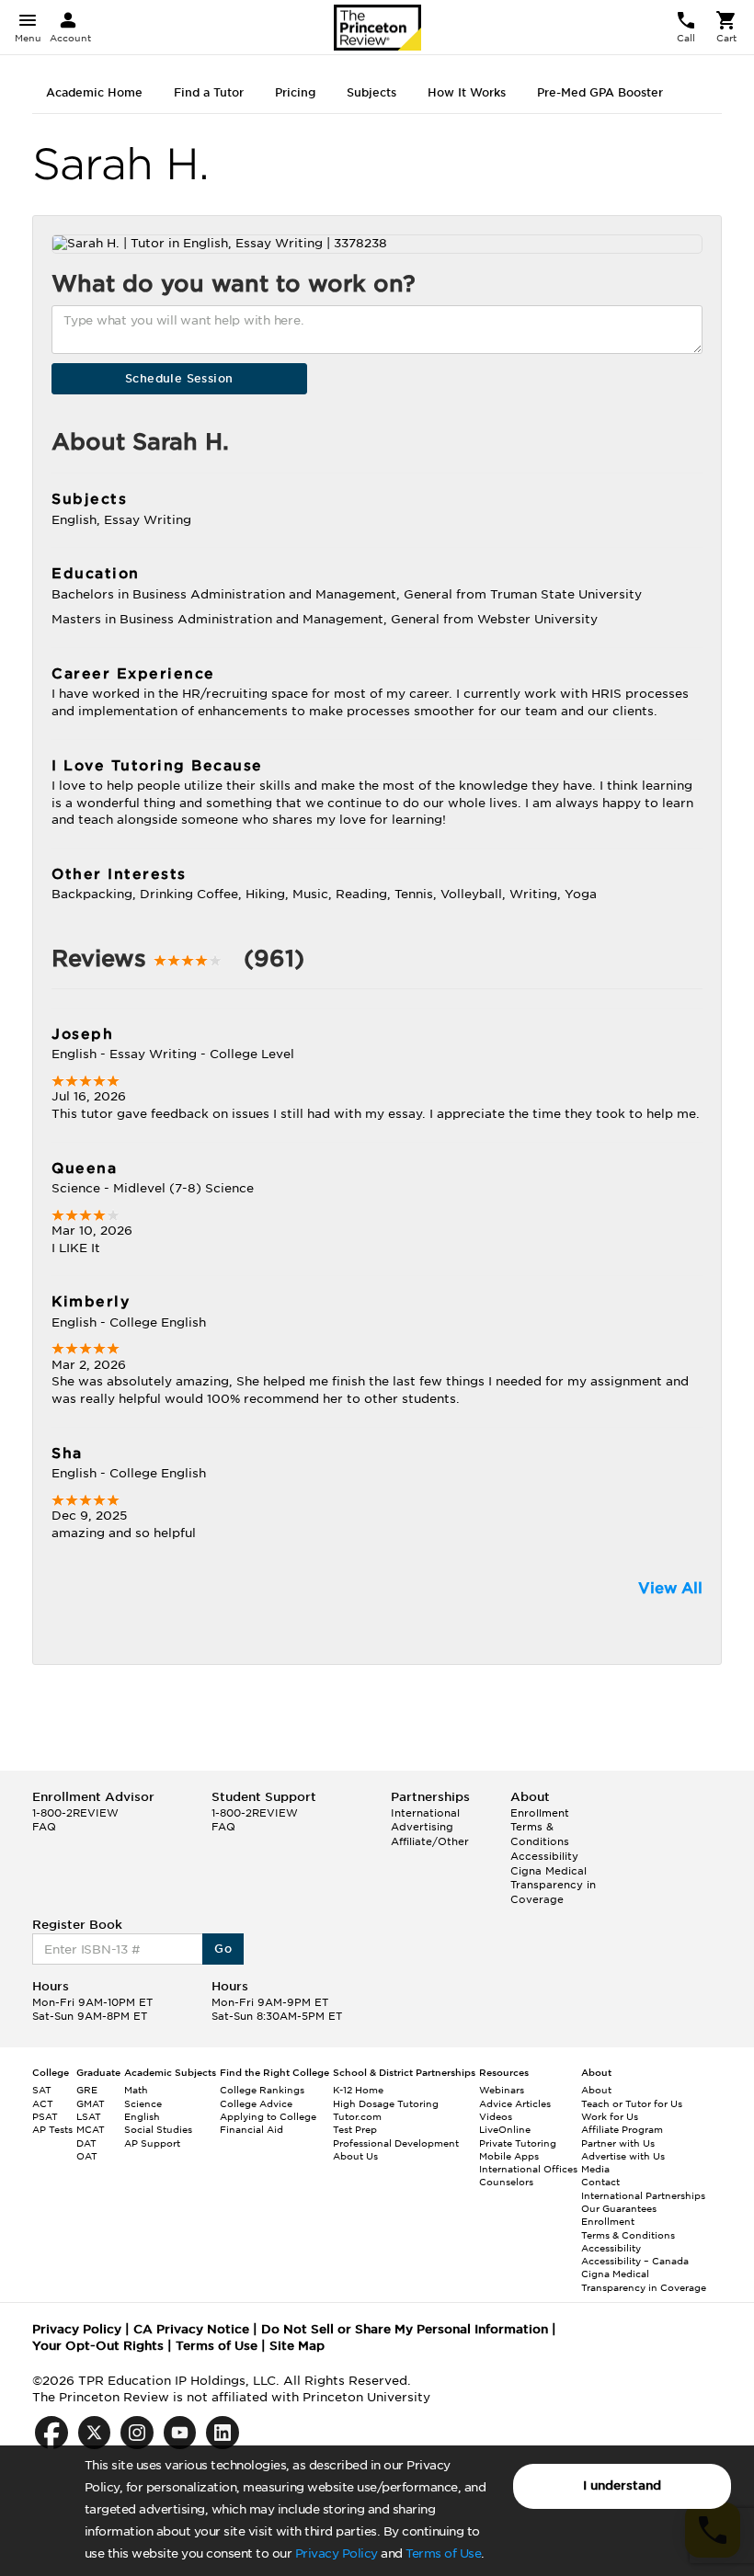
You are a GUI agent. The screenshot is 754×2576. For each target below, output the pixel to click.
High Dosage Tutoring (386, 2103)
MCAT (91, 2129)
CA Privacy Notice (191, 2329)
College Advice (256, 2103)
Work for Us (610, 2116)
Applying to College (268, 2116)
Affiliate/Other (430, 1841)
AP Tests (52, 2129)
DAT (86, 2143)
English (142, 2116)
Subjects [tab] (371, 92)
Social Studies (158, 2129)
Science (143, 2103)
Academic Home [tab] (94, 92)
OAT (87, 2156)
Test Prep (355, 2129)
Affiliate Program (622, 2129)
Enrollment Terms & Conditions (540, 1827)
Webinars (502, 2090)
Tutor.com (357, 2116)
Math (136, 2090)
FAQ (44, 1827)
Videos (496, 2116)
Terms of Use (443, 2553)
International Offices (528, 2169)
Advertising (422, 1827)
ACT (43, 2103)
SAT (42, 2090)
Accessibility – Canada (635, 2261)
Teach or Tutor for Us (632, 2103)
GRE (87, 2090)
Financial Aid (251, 2129)
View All (670, 1588)
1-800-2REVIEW (75, 1813)
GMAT (91, 2103)
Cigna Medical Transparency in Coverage (553, 1885)
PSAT (45, 2116)
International (425, 1813)
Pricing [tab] (295, 92)
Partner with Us (618, 2143)
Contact (600, 2182)
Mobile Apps (509, 2156)
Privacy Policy (337, 2553)
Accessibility (544, 1856)
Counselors (506, 2182)
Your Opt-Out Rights (98, 2346)
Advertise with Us (623, 2156)
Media (595, 2169)
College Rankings (262, 2090)
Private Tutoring (518, 2143)
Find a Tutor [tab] (209, 92)
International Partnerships (643, 2195)
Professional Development (396, 2143)
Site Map (297, 2346)
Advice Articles (515, 2103)
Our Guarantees (619, 2208)
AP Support (152, 2143)
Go (223, 1949)
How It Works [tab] (467, 92)
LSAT (89, 2116)
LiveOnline (505, 2129)
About (596, 2090)
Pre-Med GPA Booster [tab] (600, 92)
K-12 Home (358, 2090)
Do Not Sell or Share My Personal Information (405, 2329)
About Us (355, 2156)
